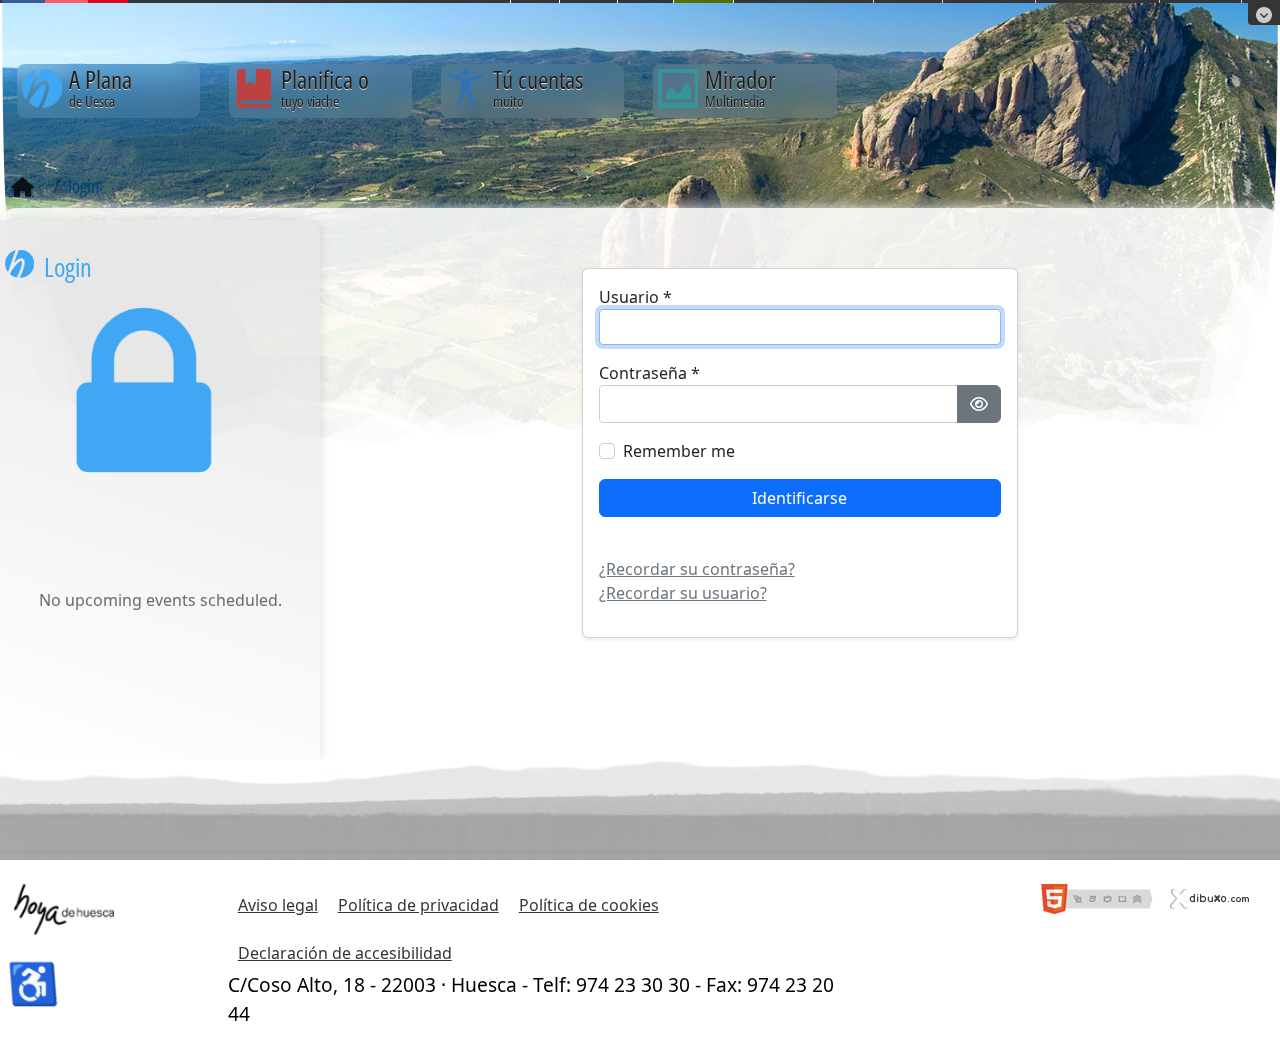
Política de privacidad (418, 905)
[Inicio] (22, 188)
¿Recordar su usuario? (683, 593)
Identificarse (799, 498)
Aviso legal (278, 905)
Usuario (635, 297)
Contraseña (649, 373)
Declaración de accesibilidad (345, 953)
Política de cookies (589, 905)
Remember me (679, 451)
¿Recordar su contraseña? (697, 569)
